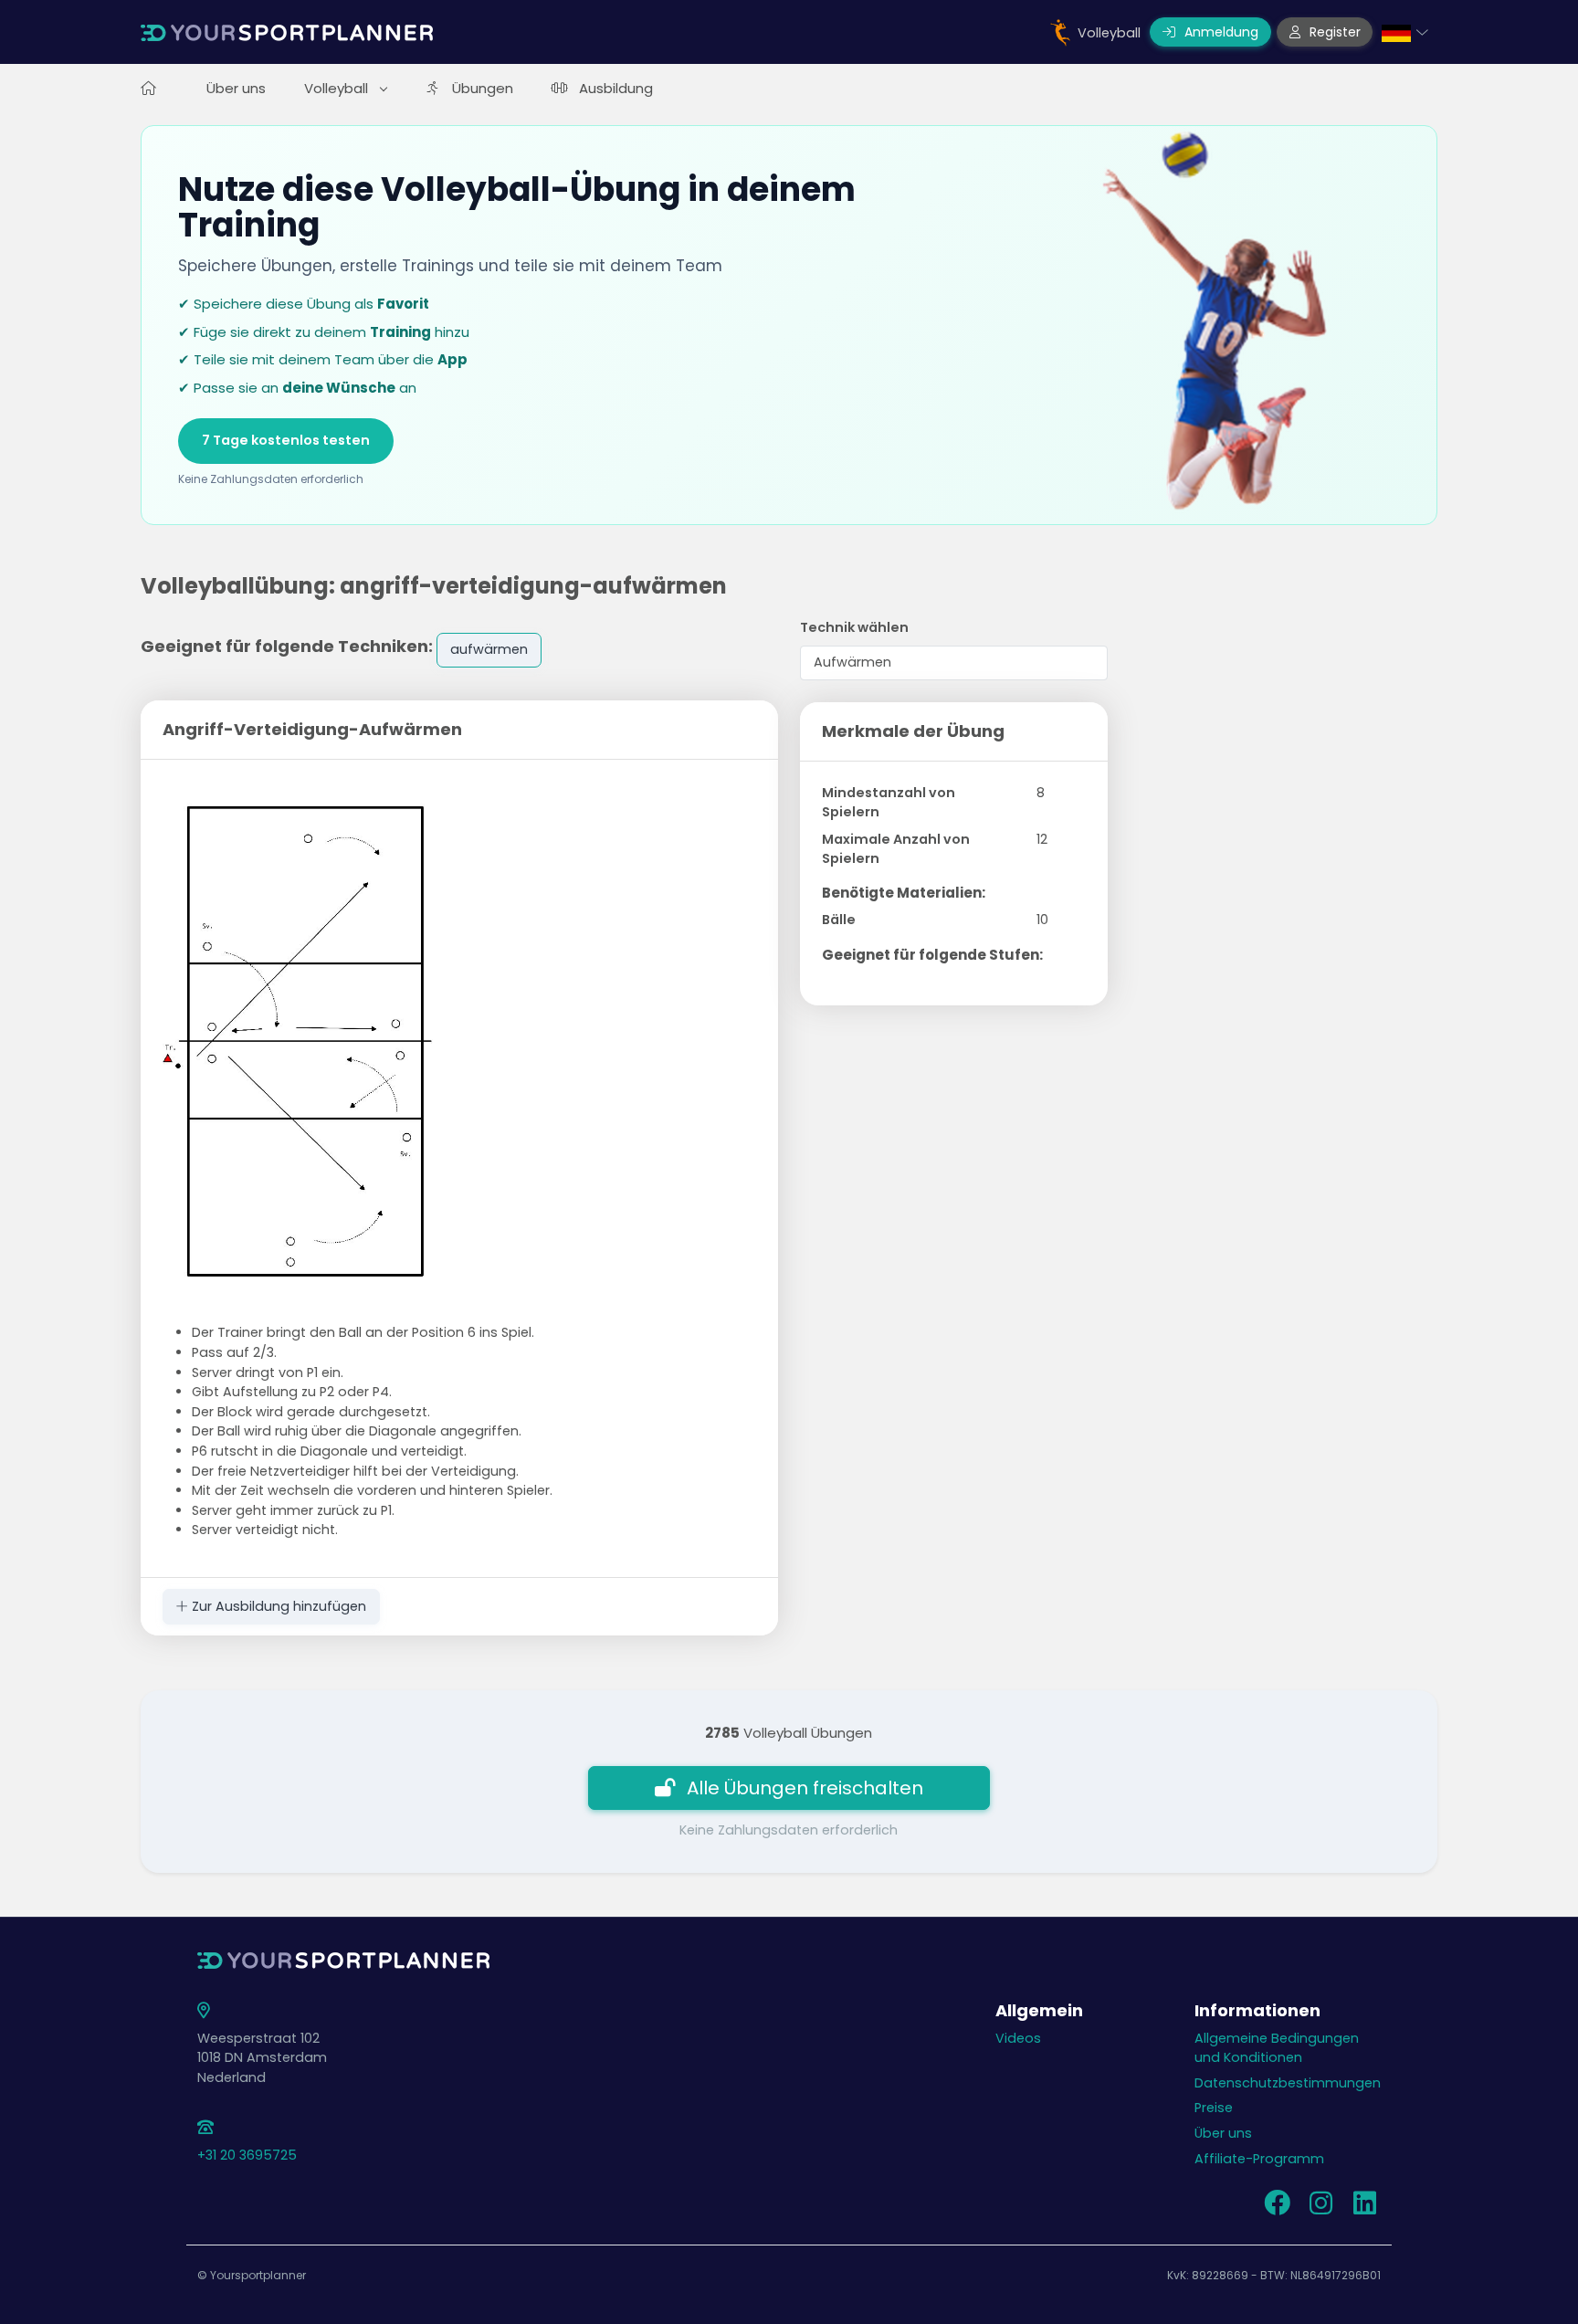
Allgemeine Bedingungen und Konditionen (1277, 2048)
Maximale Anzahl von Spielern (896, 849)
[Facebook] (1277, 2208)
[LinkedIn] (1364, 2208)
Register (1333, 32)
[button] (1405, 32)
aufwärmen (489, 649)
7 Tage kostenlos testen (286, 440)
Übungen (483, 88)
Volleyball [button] (338, 88)
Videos (1018, 2038)
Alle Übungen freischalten (805, 1788)
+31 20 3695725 (247, 2155)
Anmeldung (1220, 32)
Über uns (236, 88)
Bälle (839, 920)
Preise (1214, 2108)
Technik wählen (854, 627)
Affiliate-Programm (1259, 2159)
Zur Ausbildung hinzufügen (277, 1606)
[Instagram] (1320, 2208)
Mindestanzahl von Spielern (889, 803)
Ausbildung (616, 88)
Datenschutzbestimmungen (1288, 2083)
